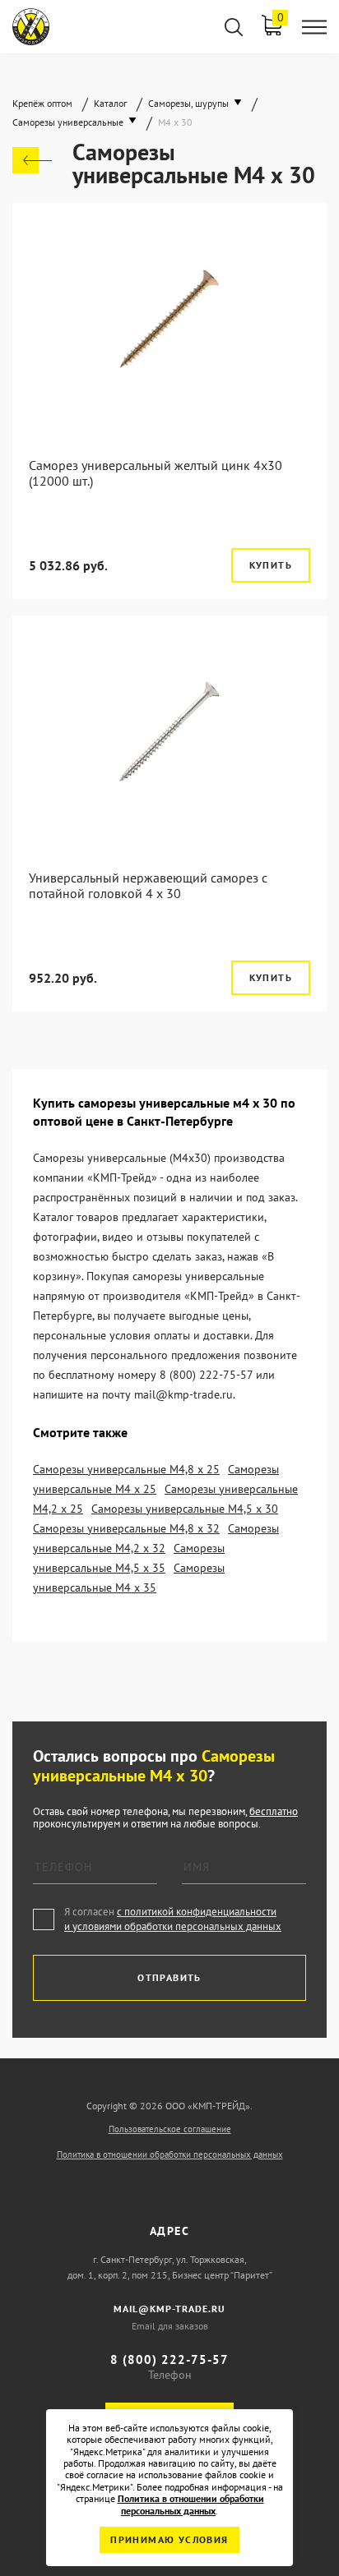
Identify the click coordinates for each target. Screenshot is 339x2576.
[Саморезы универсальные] (32, 160)
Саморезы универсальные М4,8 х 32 (126, 1528)
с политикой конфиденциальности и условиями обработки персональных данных (173, 1919)
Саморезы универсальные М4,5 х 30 (185, 1509)
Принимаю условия (169, 2539)
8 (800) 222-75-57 (169, 2359)
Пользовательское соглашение (170, 2129)
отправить (169, 1977)
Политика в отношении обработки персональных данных (170, 2154)
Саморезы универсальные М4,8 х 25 (126, 1469)
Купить (271, 565)
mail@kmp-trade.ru (169, 2309)
